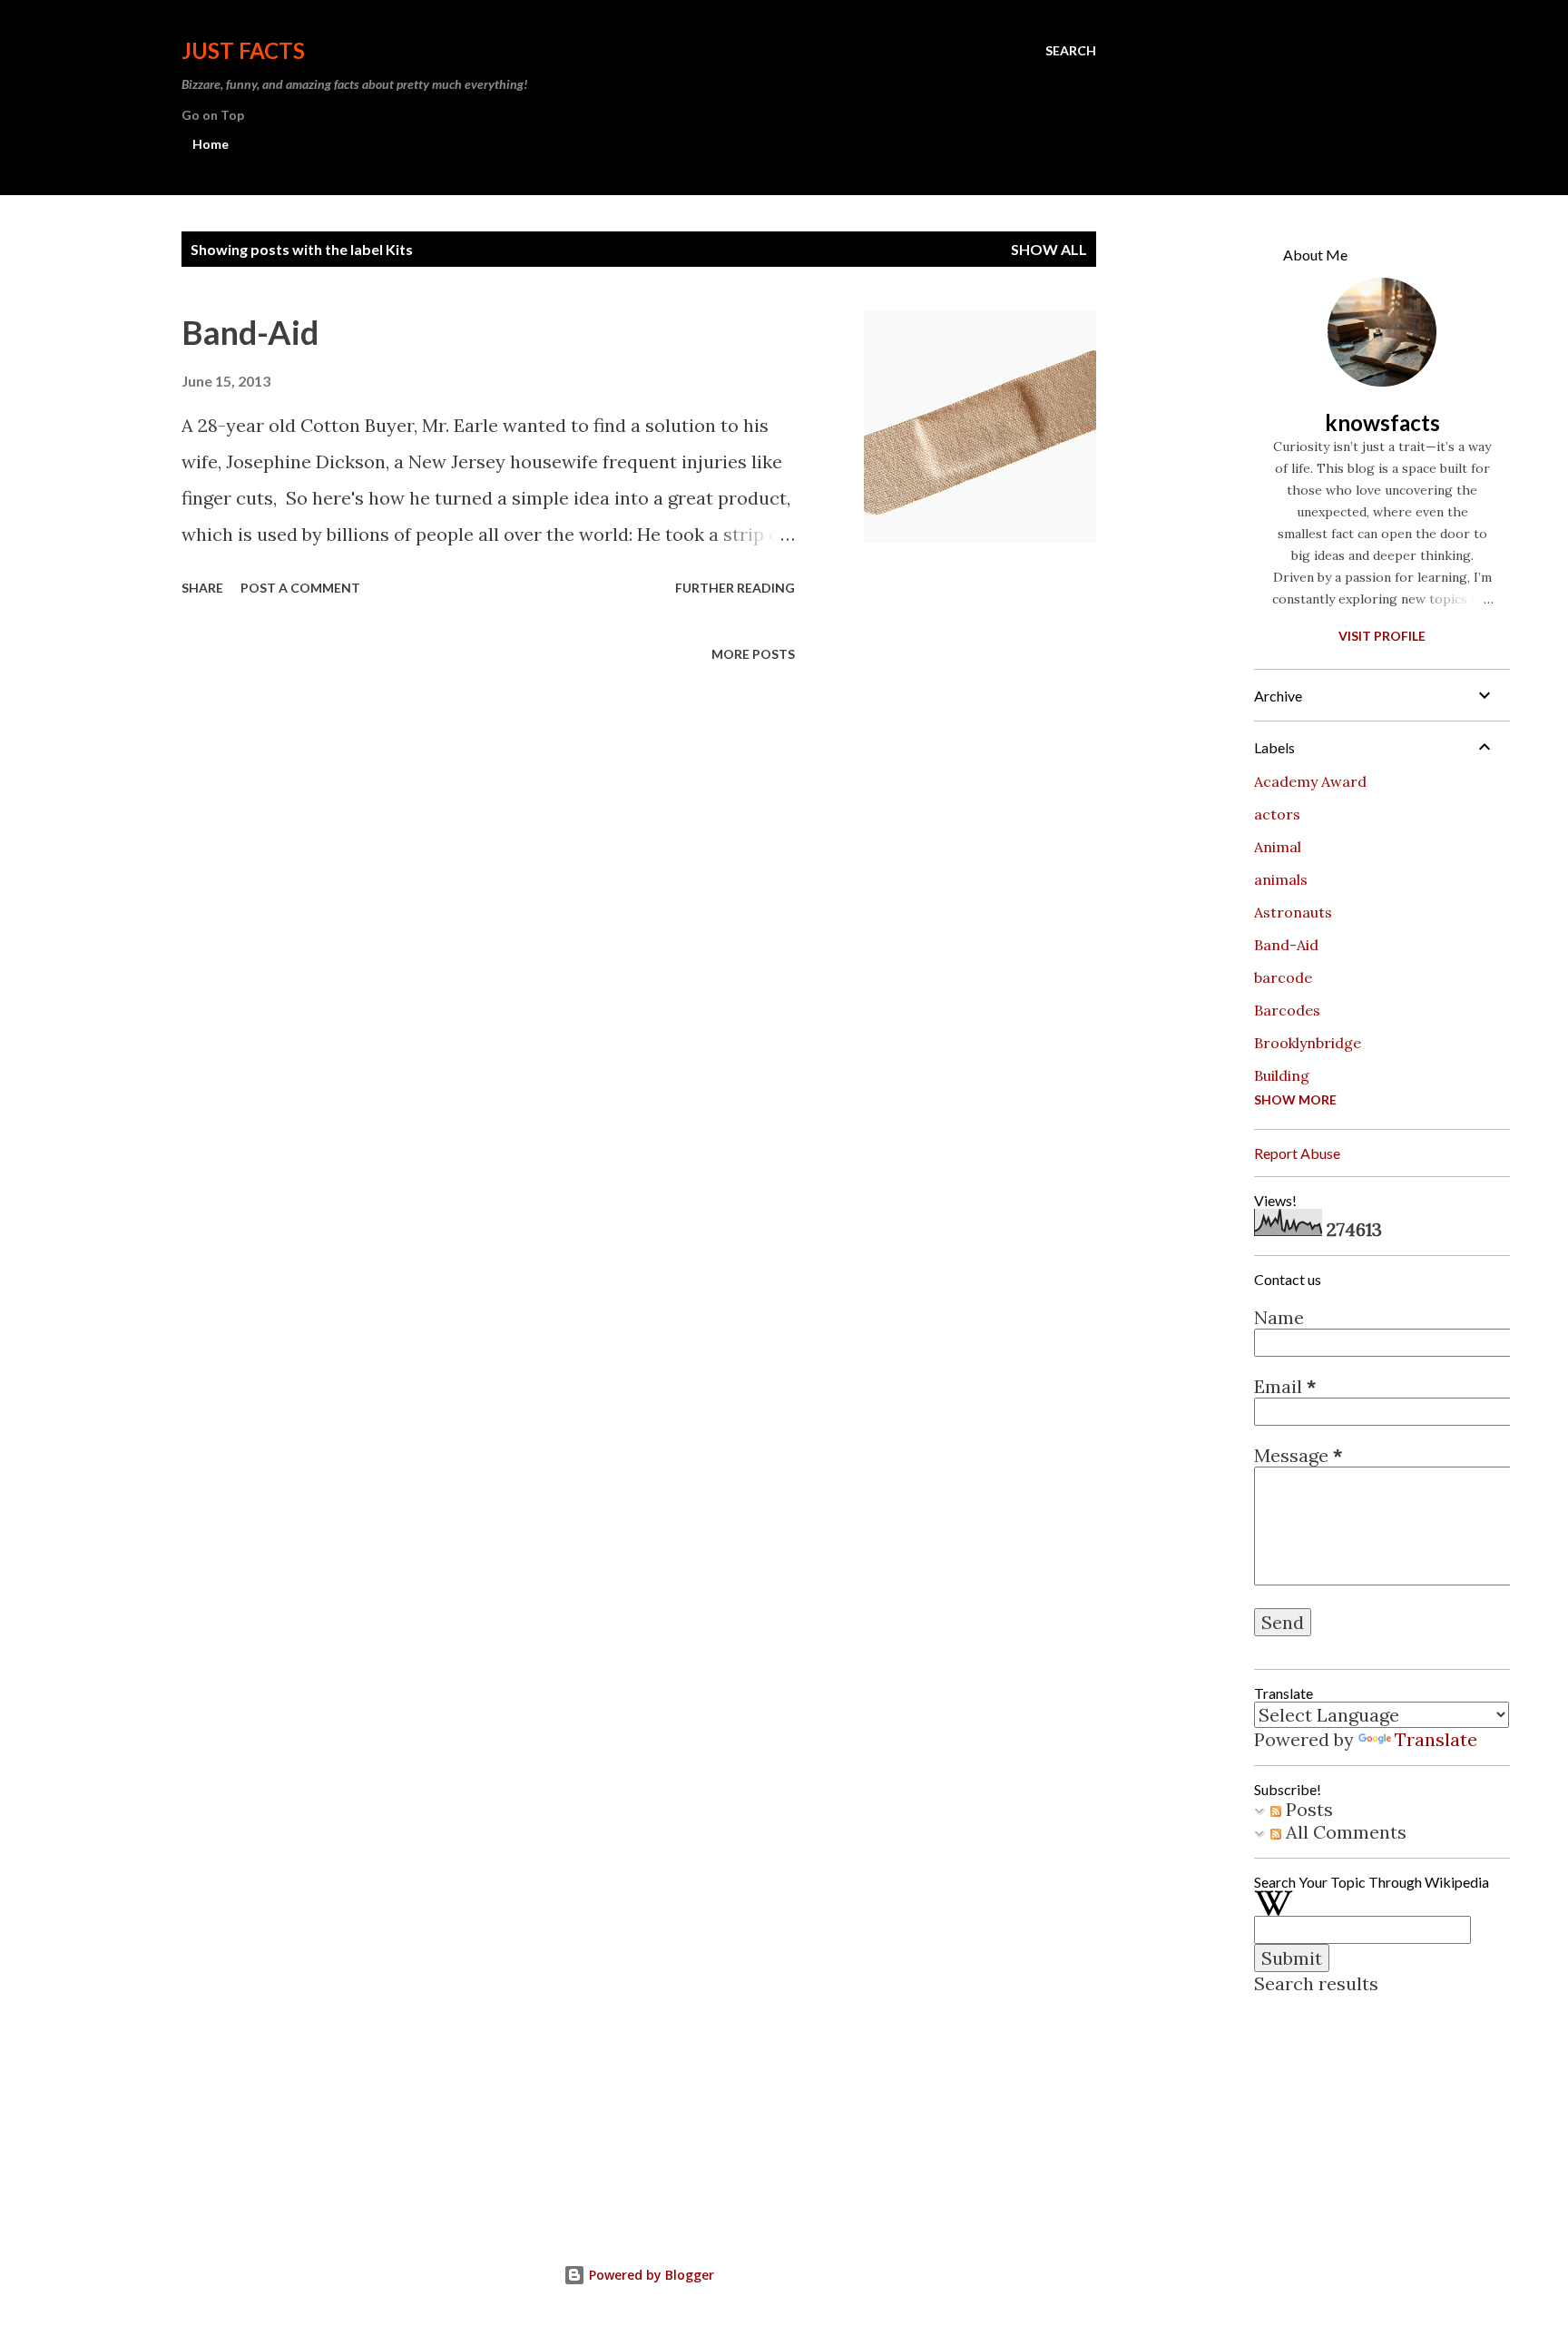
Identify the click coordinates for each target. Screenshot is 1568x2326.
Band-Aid (250, 332)
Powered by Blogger (650, 2275)
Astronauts (1293, 912)
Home (211, 144)
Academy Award (1310, 781)
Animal (1278, 847)
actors (1277, 814)
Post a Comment (300, 588)
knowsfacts (1382, 422)
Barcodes (1287, 1010)
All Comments (1344, 1832)
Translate (1436, 1739)
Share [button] (202, 588)
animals (1281, 879)
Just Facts (243, 50)
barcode (1283, 977)
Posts (1307, 1809)
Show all (1049, 249)
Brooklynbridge (1308, 1043)
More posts (753, 654)
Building (1282, 1075)
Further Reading (735, 588)
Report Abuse (1297, 1153)
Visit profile (1382, 636)
